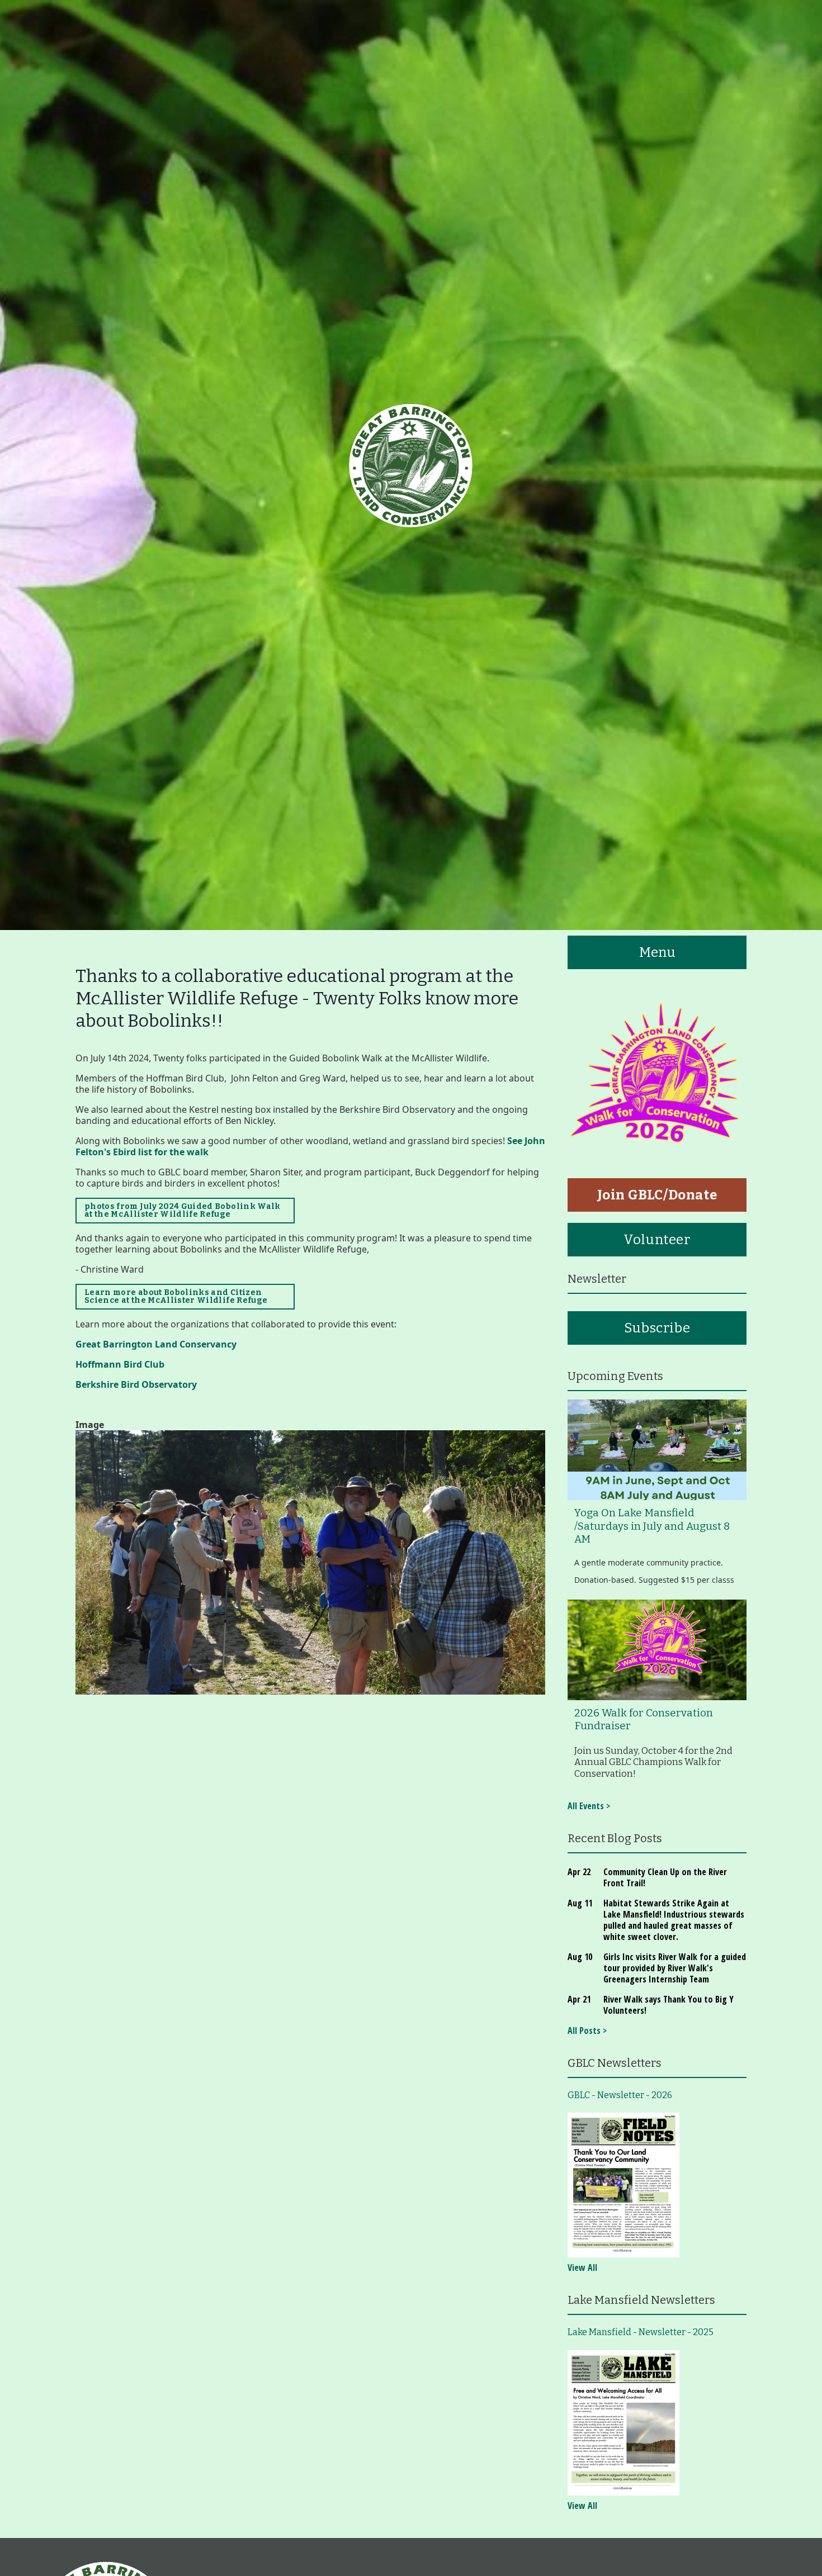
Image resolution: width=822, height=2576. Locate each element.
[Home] (411, 465)
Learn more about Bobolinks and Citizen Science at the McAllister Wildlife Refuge (177, 1296)
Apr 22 (579, 1872)
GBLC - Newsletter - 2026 (620, 2095)
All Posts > (587, 2031)
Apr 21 (579, 1999)
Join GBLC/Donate (657, 1195)
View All (582, 2267)
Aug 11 (580, 1903)
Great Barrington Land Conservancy (157, 1344)
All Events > (589, 1806)
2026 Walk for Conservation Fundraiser (644, 1719)
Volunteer (657, 1240)
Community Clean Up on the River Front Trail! (665, 1877)
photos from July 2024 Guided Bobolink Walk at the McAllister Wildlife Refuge (183, 1210)
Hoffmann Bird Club (120, 1364)
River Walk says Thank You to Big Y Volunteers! (669, 2005)
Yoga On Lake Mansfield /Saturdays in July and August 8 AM (652, 1526)
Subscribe (657, 1328)
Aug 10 (580, 1957)
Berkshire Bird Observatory (137, 1384)
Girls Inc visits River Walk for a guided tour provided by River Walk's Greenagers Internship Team (675, 1968)
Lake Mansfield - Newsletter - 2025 (641, 2332)
